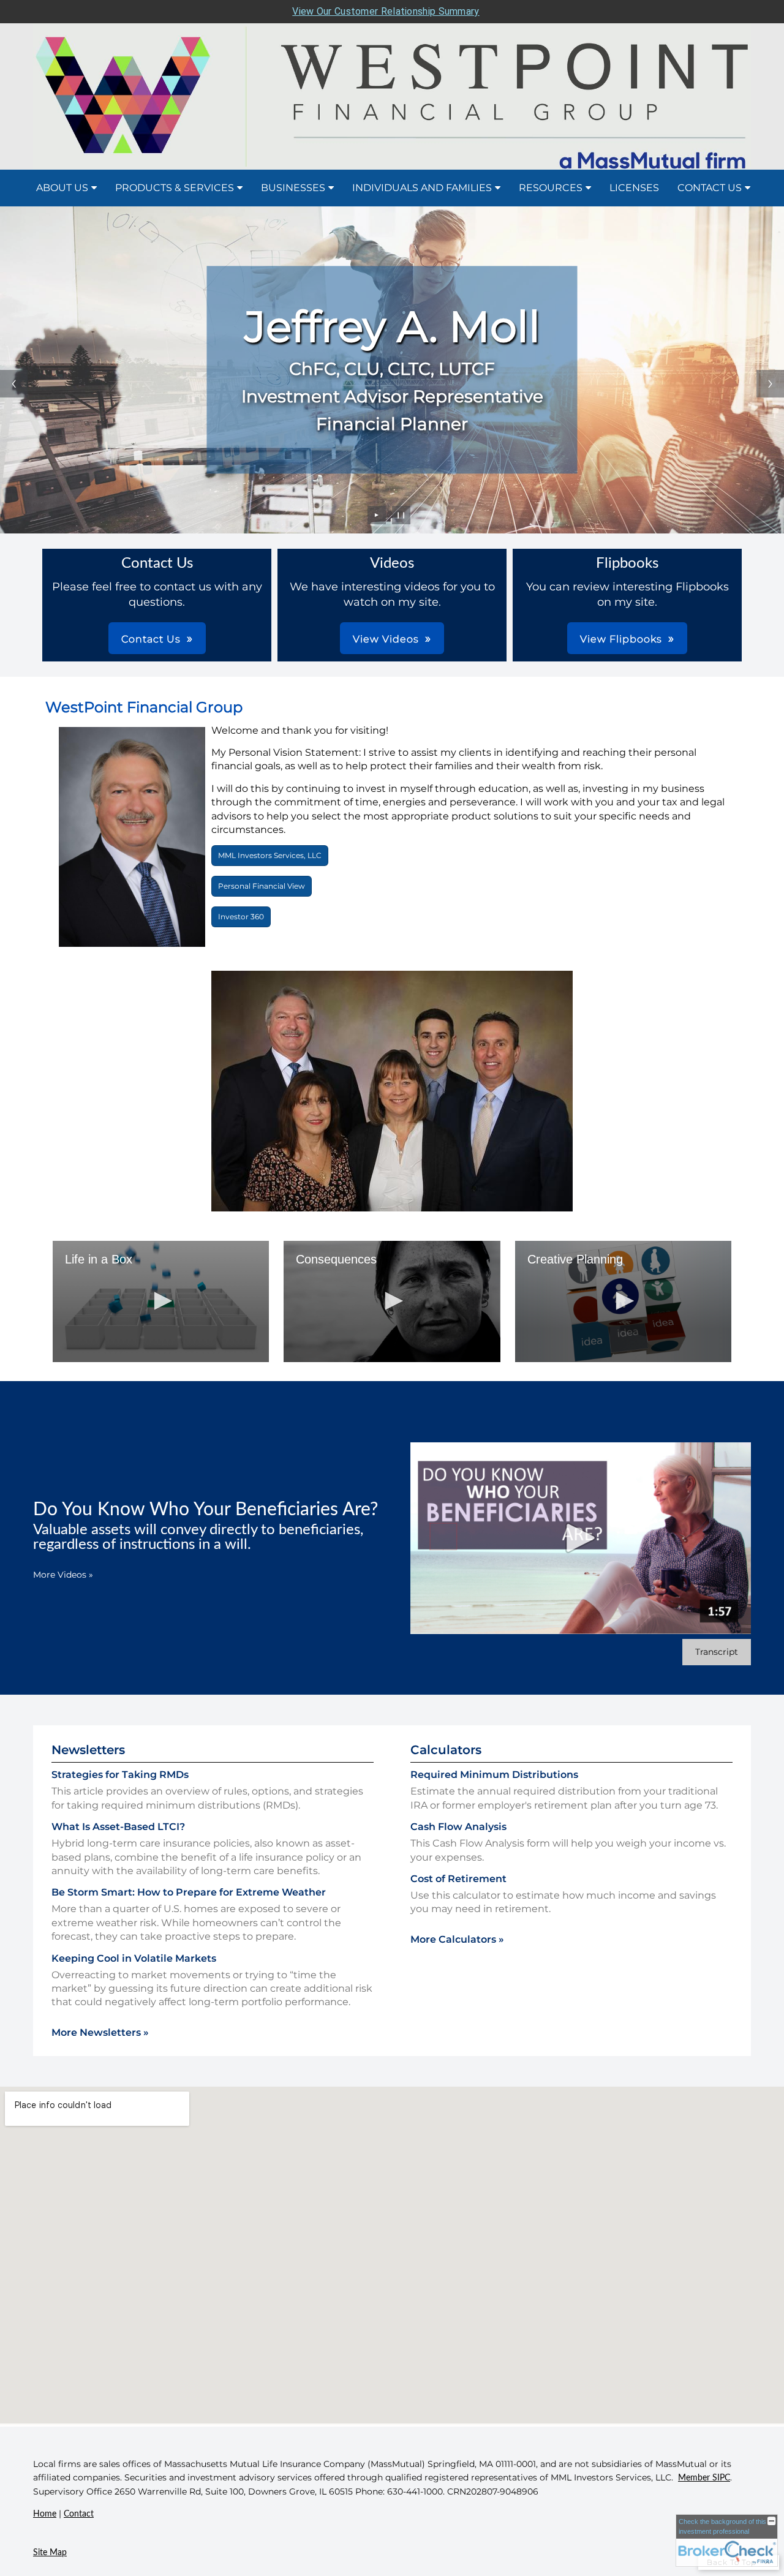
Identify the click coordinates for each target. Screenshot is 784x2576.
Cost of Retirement (458, 1879)
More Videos (63, 1575)
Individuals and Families (422, 188)
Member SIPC (704, 2478)
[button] (161, 1301)
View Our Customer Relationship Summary (386, 11)
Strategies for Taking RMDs (120, 1775)
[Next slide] (770, 384)
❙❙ (401, 515)
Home (45, 2514)
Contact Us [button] (151, 639)
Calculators (446, 1750)
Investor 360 (241, 917)
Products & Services (175, 188)
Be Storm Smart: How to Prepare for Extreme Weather (189, 1892)
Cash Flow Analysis (458, 1827)
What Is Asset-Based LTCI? (118, 1827)
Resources (551, 188)
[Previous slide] (14, 384)
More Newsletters (100, 2032)
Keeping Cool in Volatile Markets (134, 1958)
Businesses (293, 188)
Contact (79, 2514)
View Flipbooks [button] (621, 639)
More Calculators (457, 1939)
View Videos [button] (386, 639)
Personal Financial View (262, 886)
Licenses (634, 188)
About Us (62, 188)
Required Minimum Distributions (494, 1775)
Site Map (50, 2553)
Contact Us (710, 188)
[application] (161, 1302)
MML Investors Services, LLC (270, 855)
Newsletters (88, 1750)
